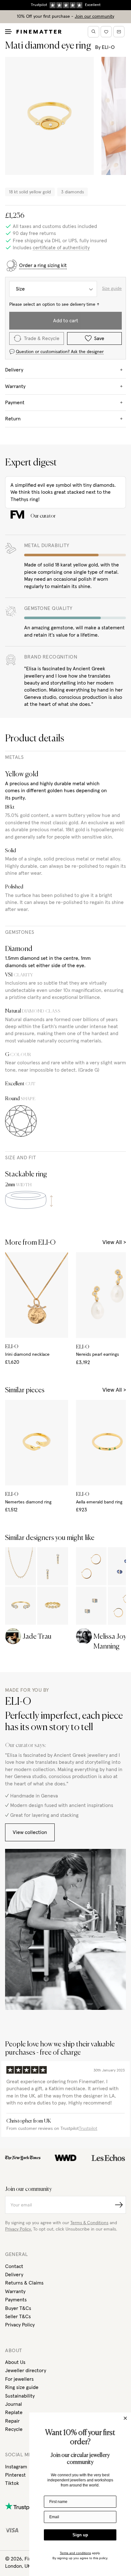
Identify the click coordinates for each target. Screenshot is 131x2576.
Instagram (16, 2467)
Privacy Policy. (18, 2229)
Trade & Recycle (42, 338)
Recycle (14, 2429)
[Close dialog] (125, 2418)
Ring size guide (22, 2387)
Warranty (15, 2292)
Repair (12, 2421)
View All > (114, 1242)
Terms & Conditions (89, 2223)
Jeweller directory (26, 2371)
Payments (16, 2300)
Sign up (80, 2535)
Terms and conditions (75, 2553)
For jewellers (19, 2379)
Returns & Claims (24, 2283)
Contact (14, 2266)
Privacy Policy (20, 2325)
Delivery (14, 2275)
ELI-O (108, 47)
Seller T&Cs (18, 2317)
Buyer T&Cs (18, 2308)
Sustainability (20, 2396)
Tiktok (12, 2483)
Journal (14, 2404)
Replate (14, 2412)
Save (99, 338)
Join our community (94, 17)
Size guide (112, 289)
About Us (15, 2362)
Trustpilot (88, 2129)
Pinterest (15, 2475)
